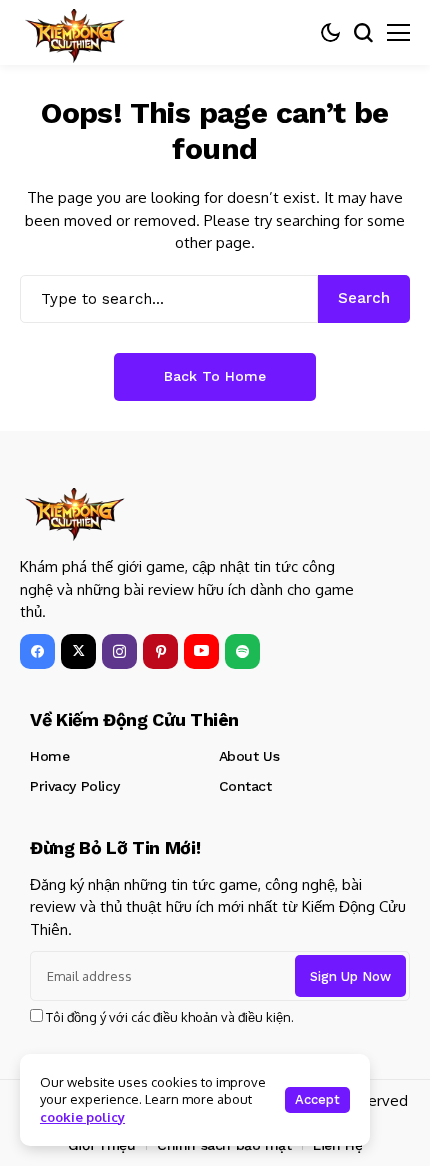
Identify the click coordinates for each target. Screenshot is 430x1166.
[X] (78, 651)
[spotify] (242, 651)
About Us (249, 756)
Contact (245, 786)
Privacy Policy (74, 786)
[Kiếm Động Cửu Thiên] (75, 32)
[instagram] (119, 651)
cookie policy (82, 1117)
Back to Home (215, 376)
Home (49, 756)
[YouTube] (201, 651)
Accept (317, 1099)
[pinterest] (160, 651)
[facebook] (37, 651)
